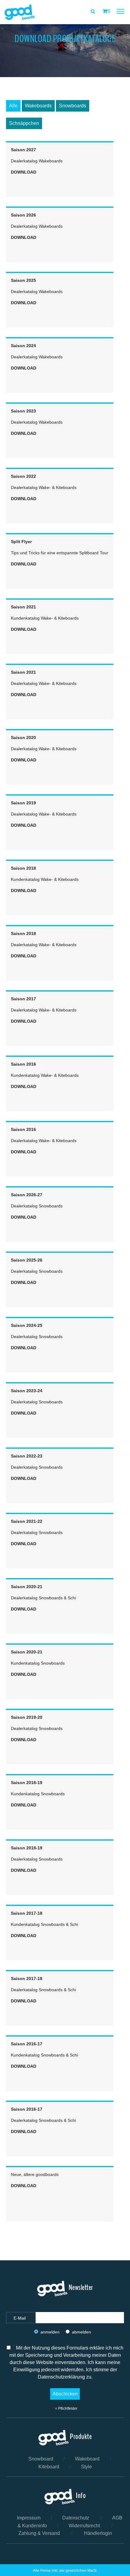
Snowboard (41, 2459)
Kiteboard (49, 2467)
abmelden (81, 2332)
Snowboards (73, 106)
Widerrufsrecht (84, 2526)
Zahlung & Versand (39, 2533)
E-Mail (21, 2318)
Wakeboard (87, 2459)
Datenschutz (76, 2518)
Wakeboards (38, 106)
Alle (13, 106)
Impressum (29, 2518)
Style (86, 2467)
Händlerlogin (98, 2533)
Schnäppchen (24, 123)
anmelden (50, 2332)
